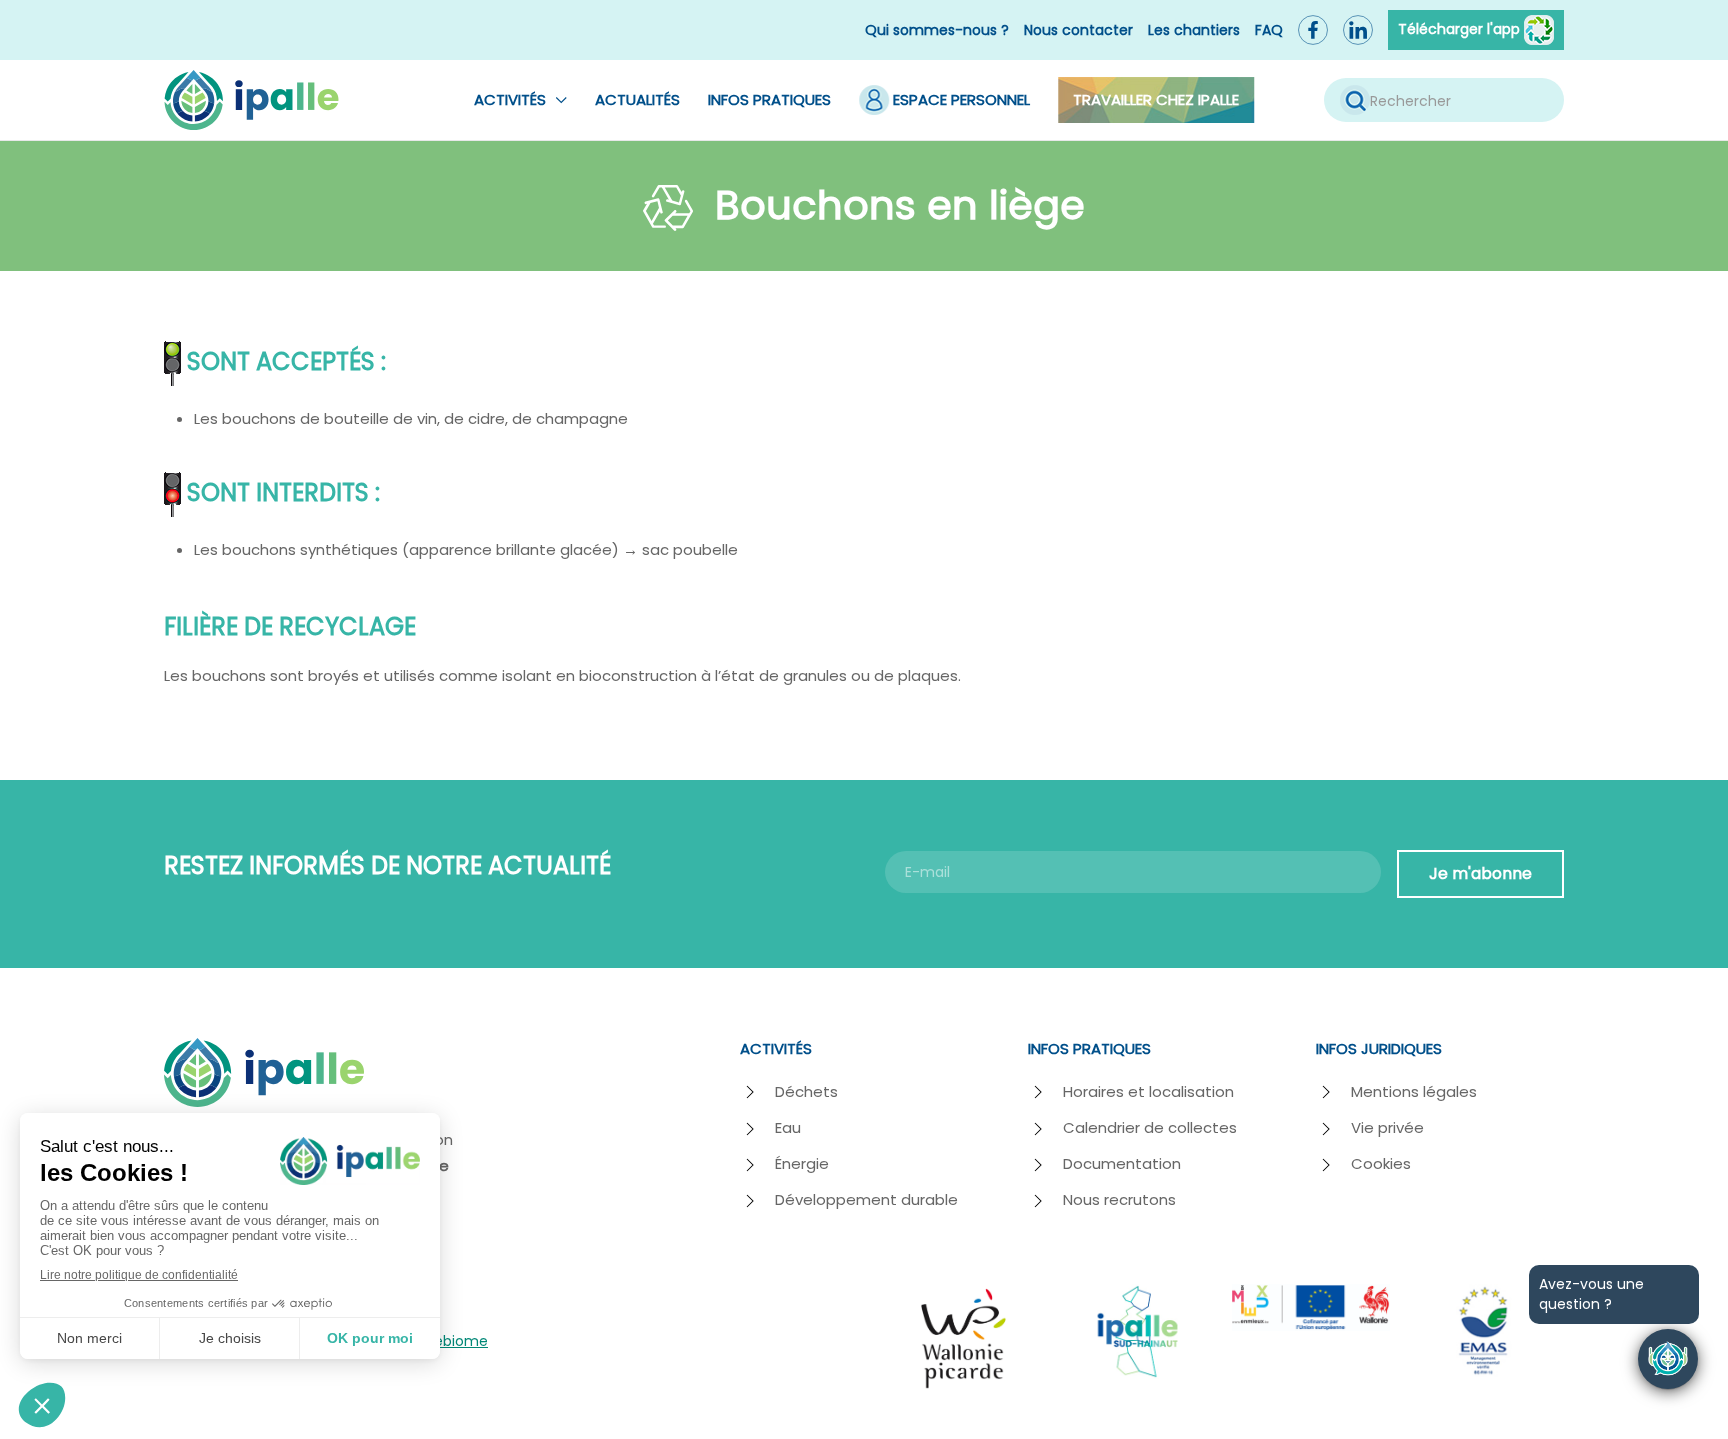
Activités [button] (510, 99)
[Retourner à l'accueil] (251, 100)
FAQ (1269, 30)
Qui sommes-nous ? (937, 30)
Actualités (637, 99)
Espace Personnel (961, 99)
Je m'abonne (1480, 873)
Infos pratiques (769, 99)
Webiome (454, 1341)
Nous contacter (1078, 30)
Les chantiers (1194, 30)
